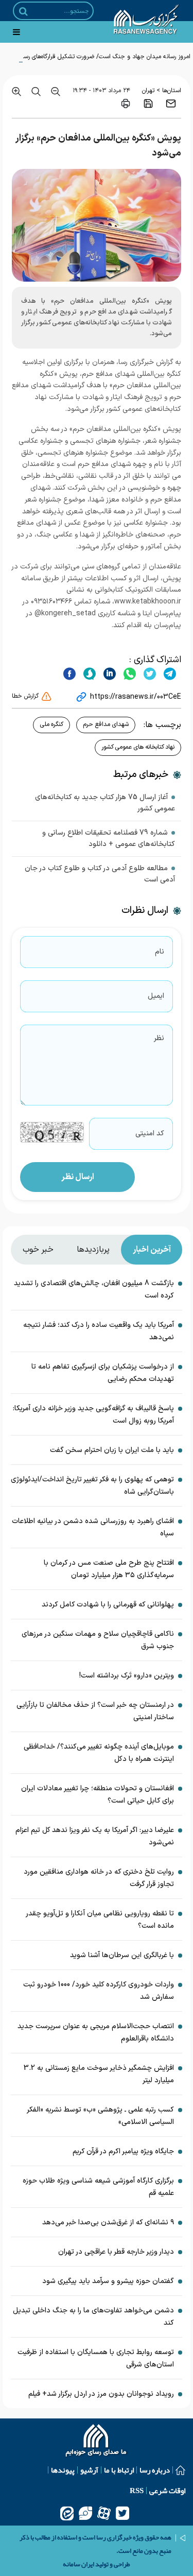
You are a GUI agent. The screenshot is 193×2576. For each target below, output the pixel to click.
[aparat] (104, 2513)
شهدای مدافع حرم (106, 724)
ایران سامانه (78, 2564)
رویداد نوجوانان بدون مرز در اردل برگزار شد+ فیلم (101, 2394)
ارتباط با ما (119, 2470)
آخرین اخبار (152, 1250)
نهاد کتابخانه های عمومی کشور (138, 747)
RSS (137, 2491)
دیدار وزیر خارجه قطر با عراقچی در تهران (116, 2252)
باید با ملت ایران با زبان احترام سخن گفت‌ (112, 1450)
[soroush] (88, 673)
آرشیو (89, 2470)
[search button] (23, 11)
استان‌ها (172, 91)
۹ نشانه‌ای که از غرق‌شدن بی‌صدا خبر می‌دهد (108, 2223)
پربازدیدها (93, 1250)
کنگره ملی (51, 724)
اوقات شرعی (167, 2491)
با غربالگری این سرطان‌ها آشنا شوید (122, 1955)
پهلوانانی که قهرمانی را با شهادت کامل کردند (108, 1605)
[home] (97, 2442)
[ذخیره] (148, 103)
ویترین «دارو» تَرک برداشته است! (127, 1676)
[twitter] (148, 673)
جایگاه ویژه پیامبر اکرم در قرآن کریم (123, 2151)
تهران (148, 91)
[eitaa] (67, 2513)
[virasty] (85, 2513)
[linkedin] (108, 673)
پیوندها (63, 2470)
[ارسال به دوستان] (171, 103)
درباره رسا (155, 2470)
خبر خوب (38, 1250)
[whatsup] (128, 673)
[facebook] (69, 673)
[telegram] (169, 673)
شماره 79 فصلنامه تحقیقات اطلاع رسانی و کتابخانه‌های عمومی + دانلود (109, 839)
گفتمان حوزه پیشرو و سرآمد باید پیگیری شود (108, 2281)
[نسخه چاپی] (126, 103)
